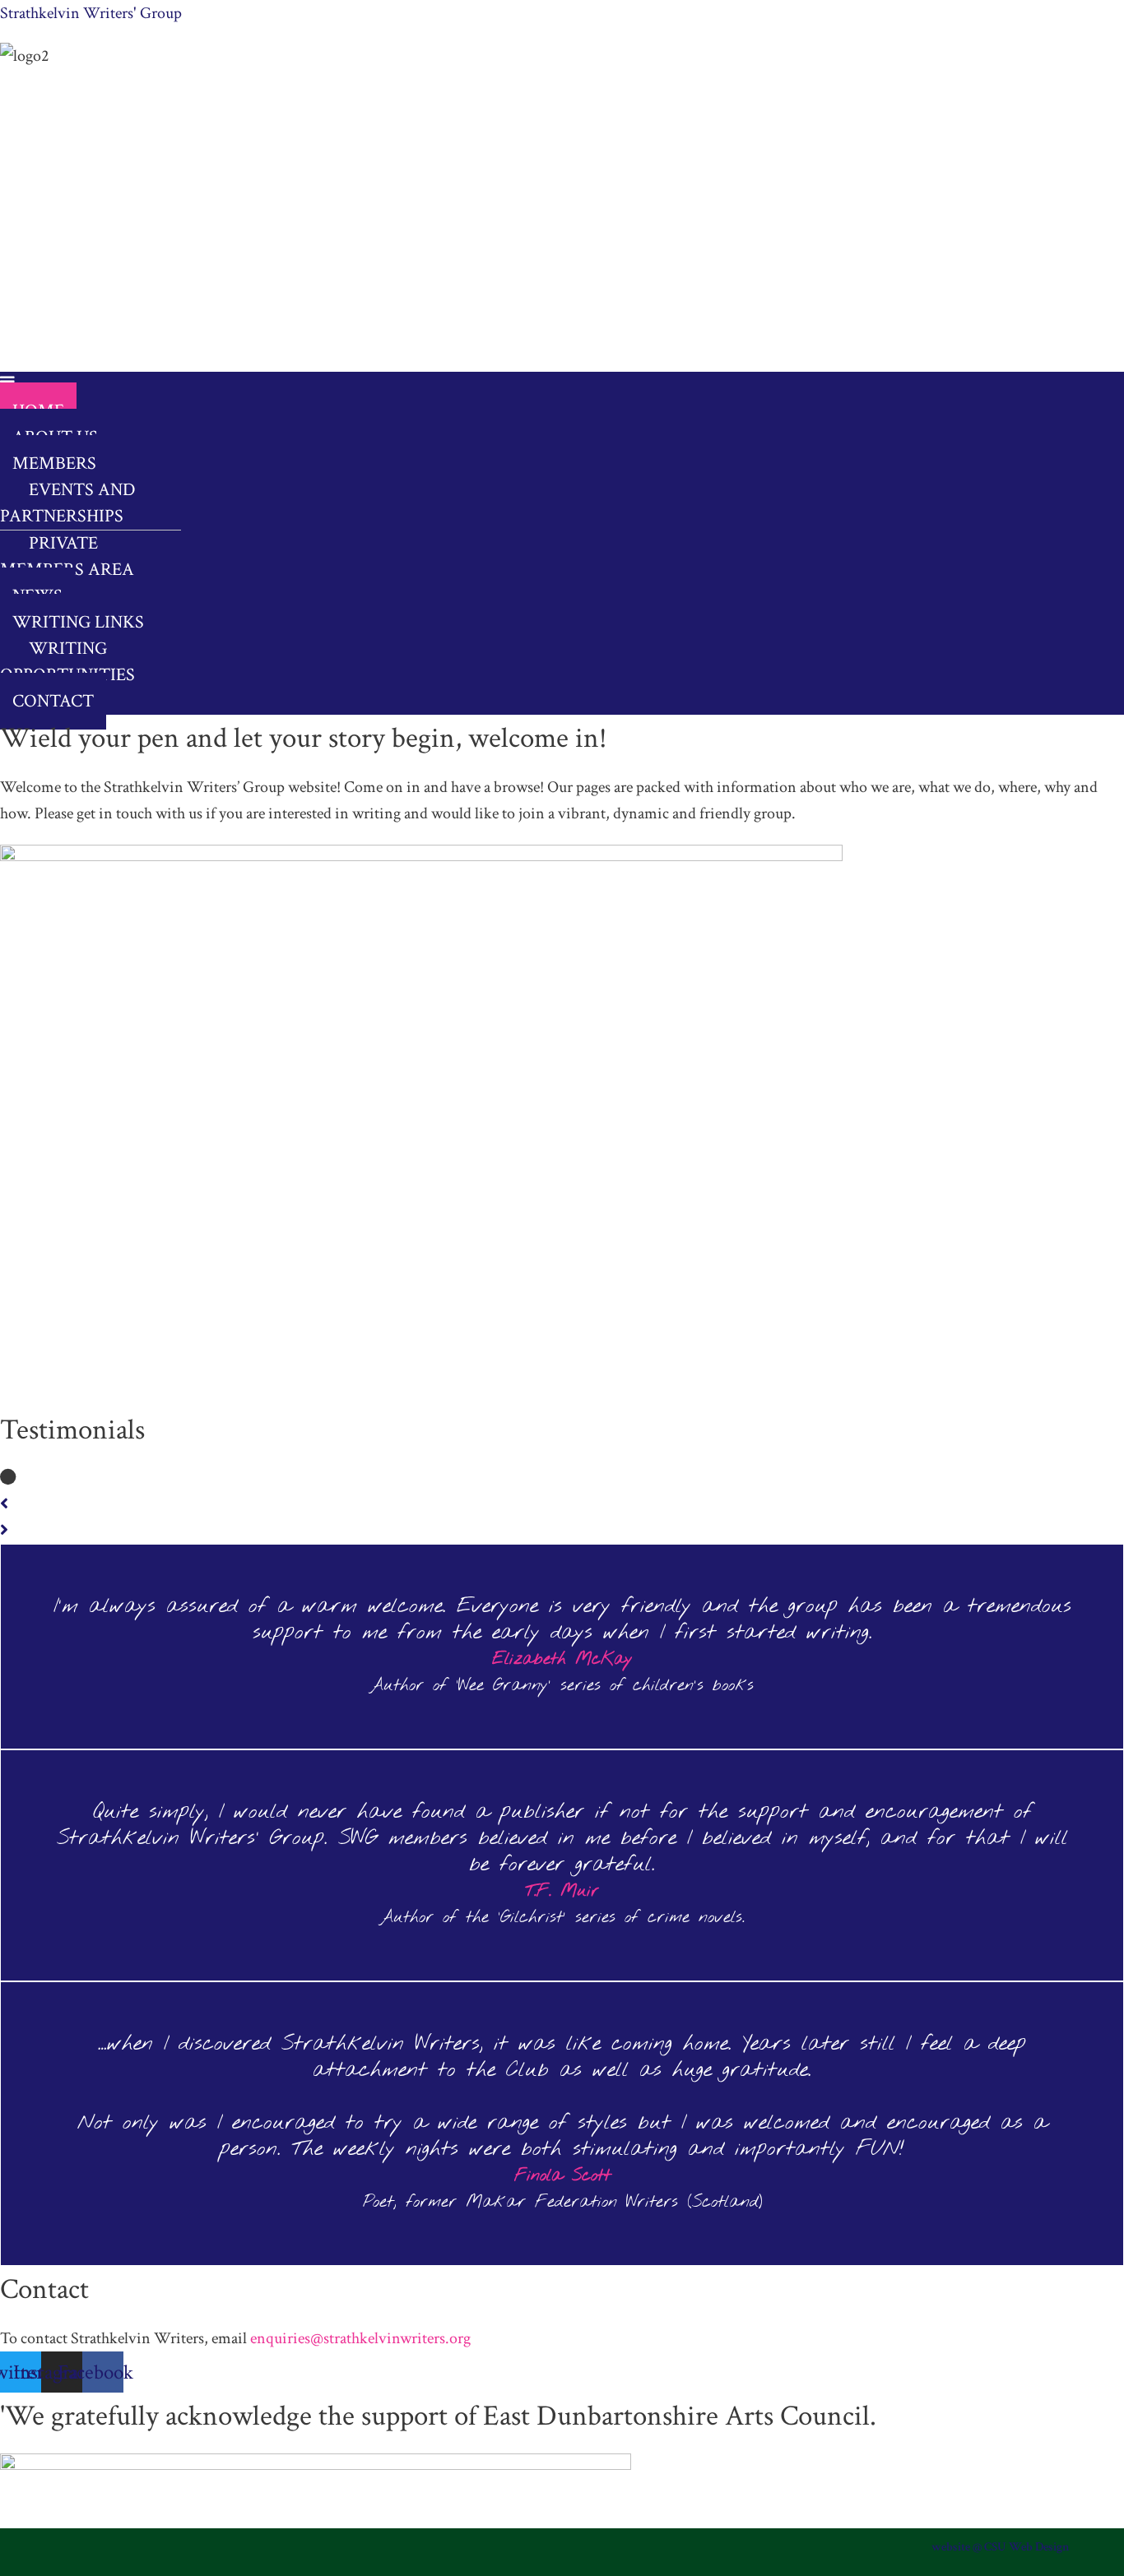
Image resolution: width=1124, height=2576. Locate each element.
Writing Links (78, 622)
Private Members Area (67, 556)
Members (54, 463)
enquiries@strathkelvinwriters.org (360, 2338)
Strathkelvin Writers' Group (91, 13)
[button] (535, 385)
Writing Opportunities (67, 662)
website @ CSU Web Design (1001, 2547)
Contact (53, 701)
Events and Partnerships (68, 503)
